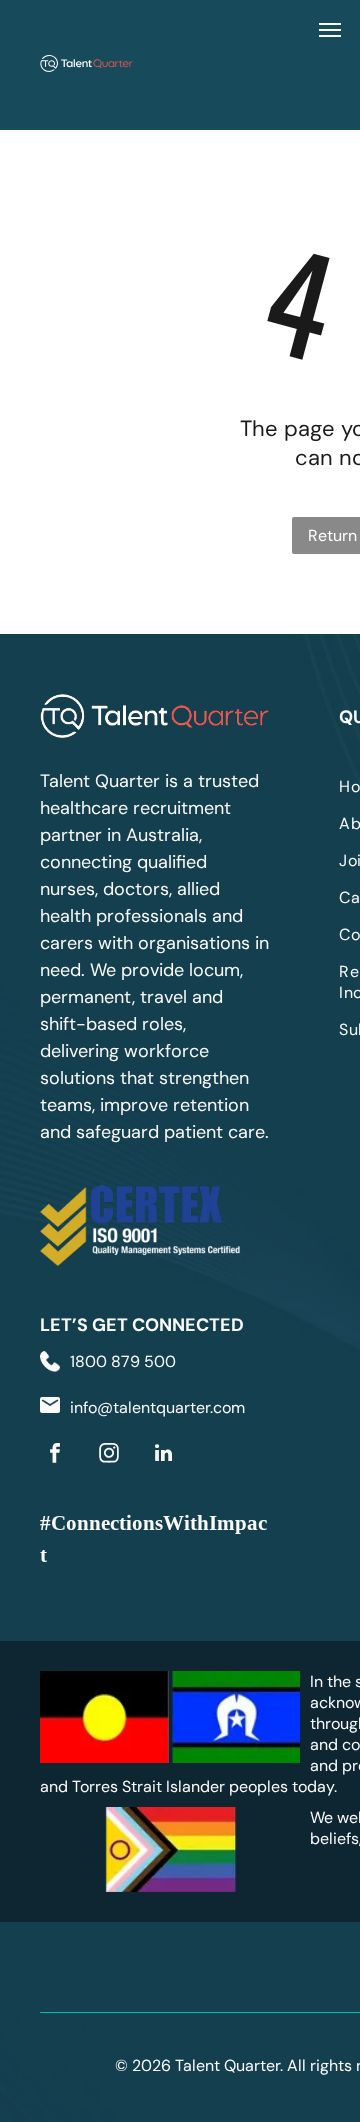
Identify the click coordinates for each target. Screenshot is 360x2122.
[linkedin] (163, 1455)
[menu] (330, 30)
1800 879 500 (123, 1361)
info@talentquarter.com (157, 1407)
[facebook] (55, 1455)
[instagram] (109, 1455)
